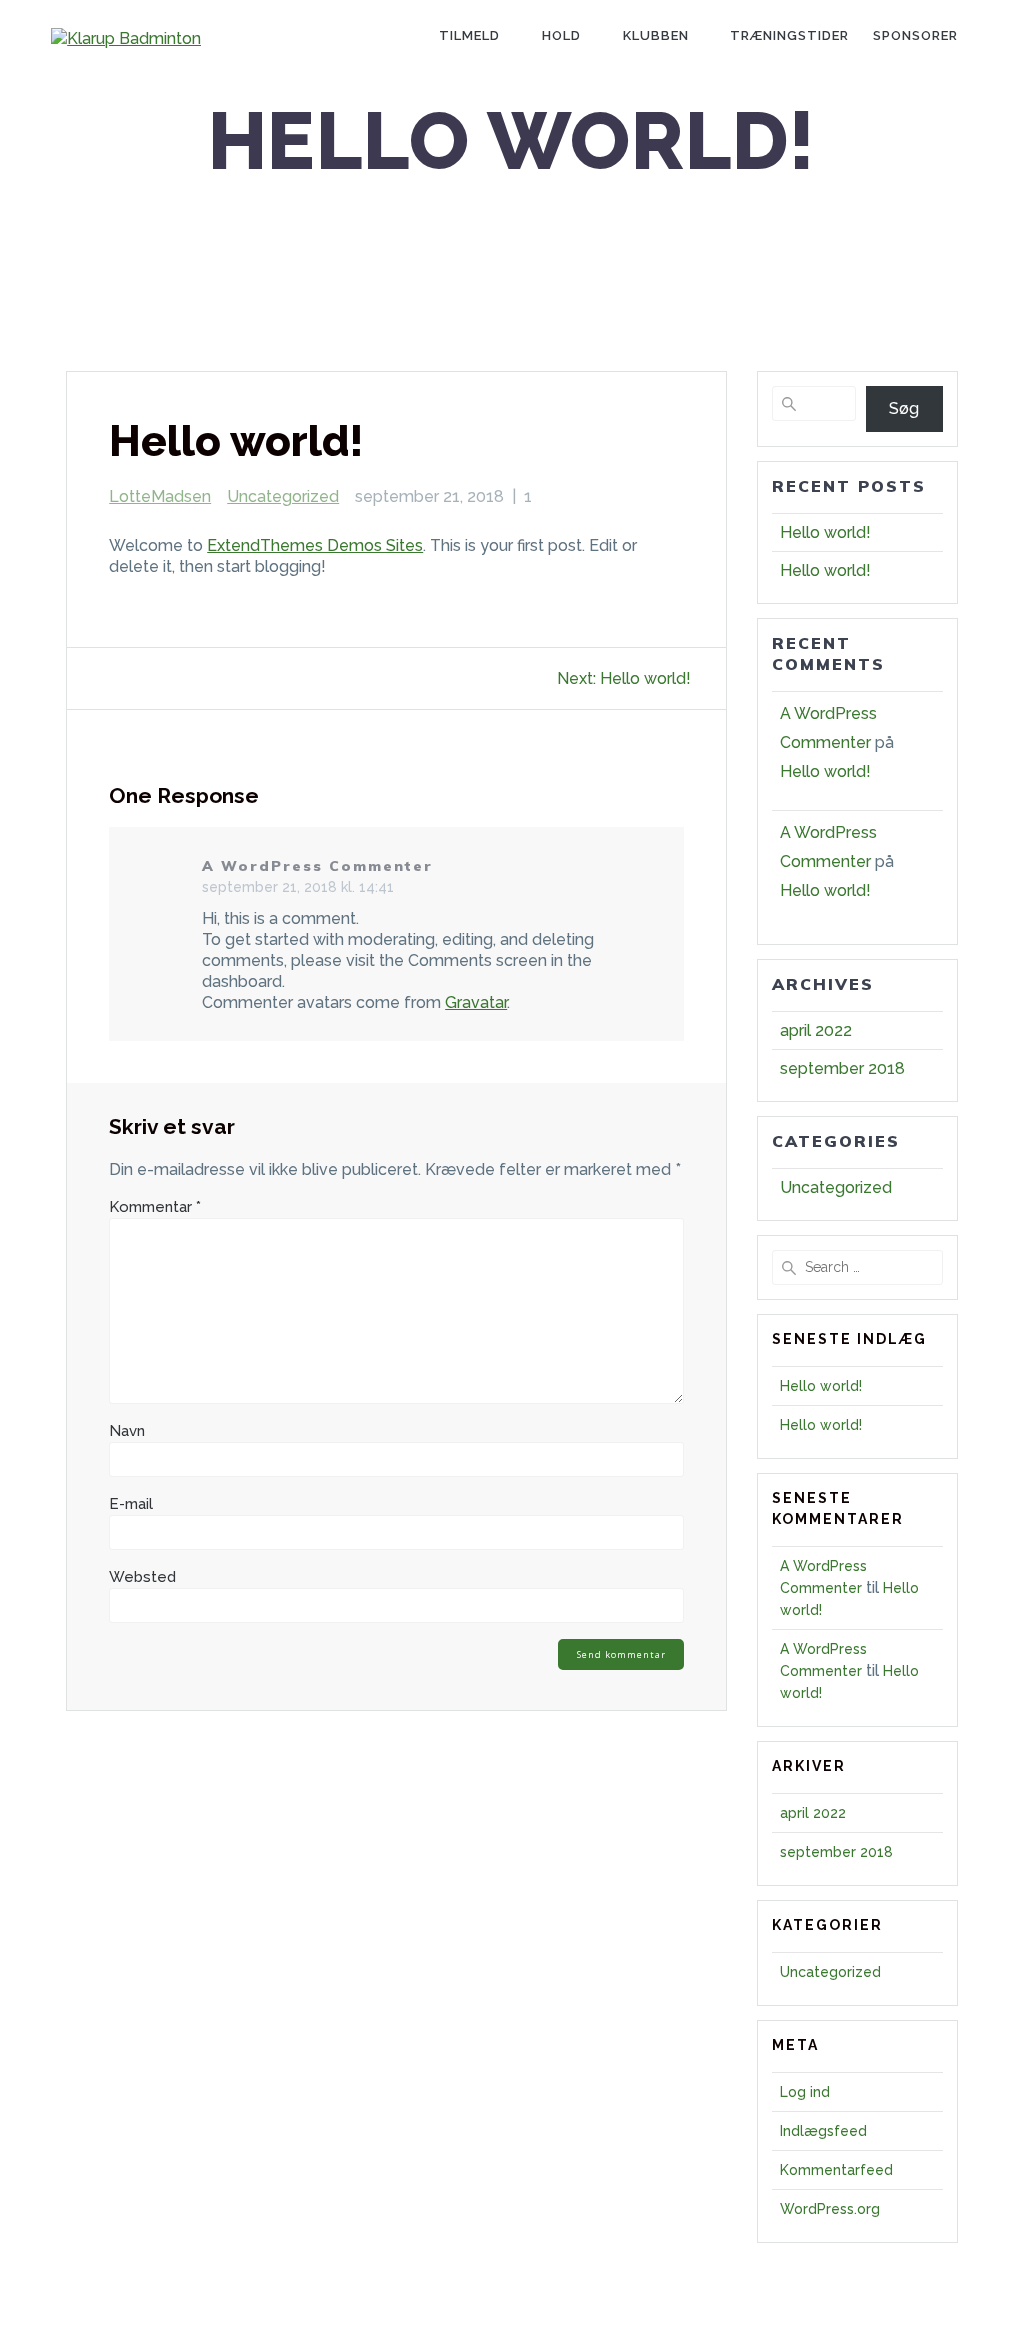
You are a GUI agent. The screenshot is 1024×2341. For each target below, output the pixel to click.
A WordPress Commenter (317, 866)
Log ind (805, 2092)
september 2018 (842, 1068)
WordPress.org (830, 2209)
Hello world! (825, 532)
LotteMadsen (160, 496)
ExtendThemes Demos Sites (315, 545)
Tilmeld (469, 35)
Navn (127, 1431)
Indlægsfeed (823, 2131)
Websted (142, 1577)
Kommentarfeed (836, 2170)
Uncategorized (283, 496)
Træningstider (789, 35)
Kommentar (155, 1207)
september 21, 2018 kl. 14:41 (298, 887)
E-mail (131, 1504)
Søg (904, 408)
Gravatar (476, 1002)
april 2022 (816, 1030)
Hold (561, 35)
